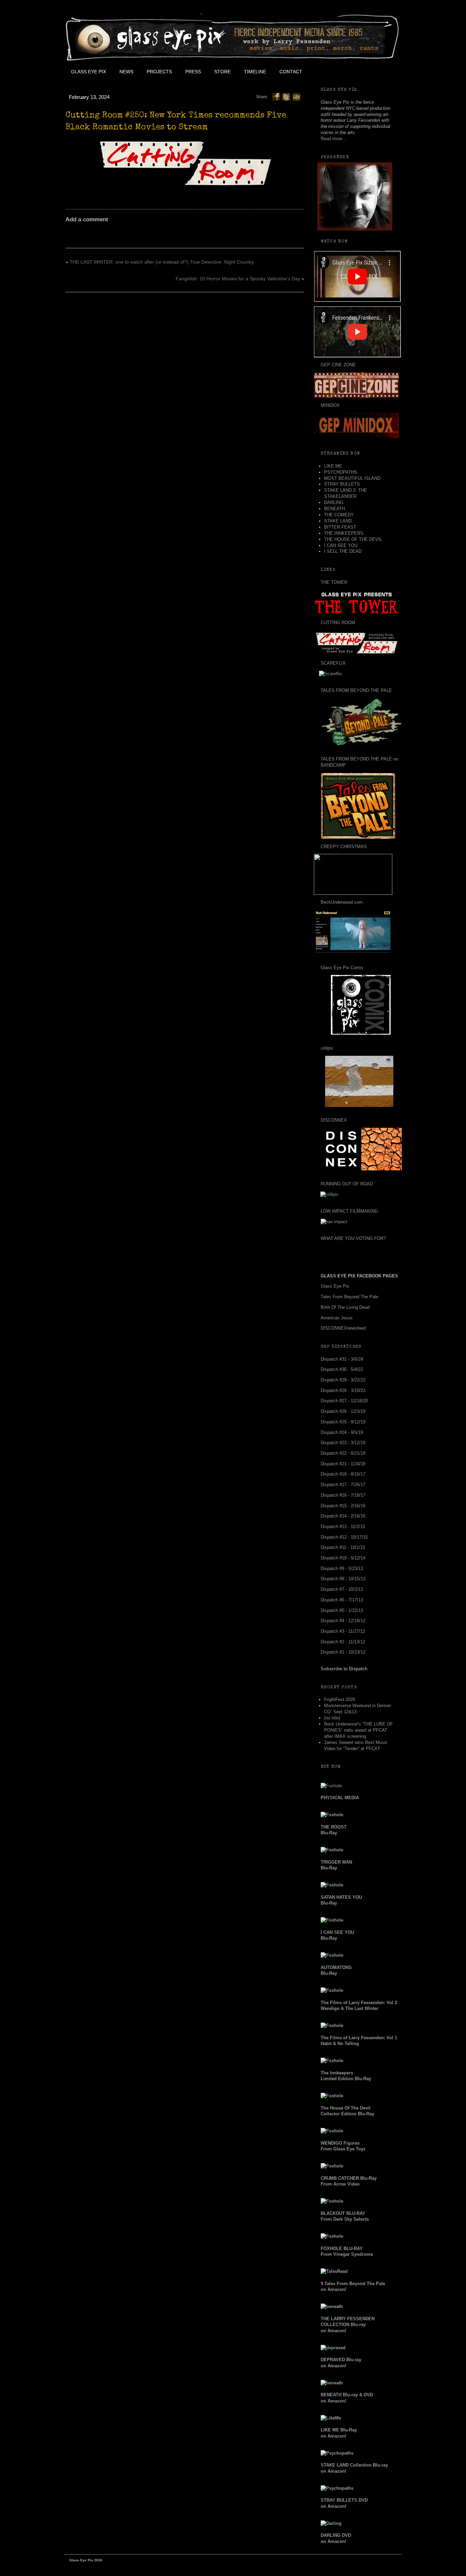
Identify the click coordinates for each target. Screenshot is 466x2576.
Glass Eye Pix (89, 72)
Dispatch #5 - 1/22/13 (342, 1610)
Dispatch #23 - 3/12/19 (343, 1443)
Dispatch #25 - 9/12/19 (343, 1422)
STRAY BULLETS (342, 484)
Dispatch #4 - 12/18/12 (343, 1621)
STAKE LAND (338, 521)
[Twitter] (286, 97)
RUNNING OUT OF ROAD (347, 1184)
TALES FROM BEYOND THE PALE (356, 690)
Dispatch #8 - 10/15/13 (343, 1579)
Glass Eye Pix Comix (342, 968)
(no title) (332, 1718)
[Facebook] (276, 97)
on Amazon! (348, 2325)
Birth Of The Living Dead (345, 1307)
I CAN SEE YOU (341, 545)
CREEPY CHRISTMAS (344, 847)
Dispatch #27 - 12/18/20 (344, 1401)
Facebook (324, 72)
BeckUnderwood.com (342, 902)
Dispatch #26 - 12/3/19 (343, 1411)
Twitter (339, 72)
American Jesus (337, 1318)
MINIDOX (330, 405)
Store (222, 72)
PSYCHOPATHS (341, 472)
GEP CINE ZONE (338, 365)
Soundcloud (385, 72)
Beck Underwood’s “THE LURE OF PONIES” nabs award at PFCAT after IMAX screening (359, 1730)
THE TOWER (334, 582)
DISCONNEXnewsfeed (343, 1328)
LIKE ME (333, 466)
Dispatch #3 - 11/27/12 (343, 1631)
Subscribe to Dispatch (344, 1669)
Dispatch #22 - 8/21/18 (343, 1453)
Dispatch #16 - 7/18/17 (343, 1495)
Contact (291, 72)
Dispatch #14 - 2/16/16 (343, 1516)
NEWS (126, 72)
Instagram (370, 72)
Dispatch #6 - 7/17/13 (342, 1600)
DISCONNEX (334, 1120)
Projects (159, 72)
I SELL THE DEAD (343, 551)
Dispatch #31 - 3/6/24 (342, 1359)
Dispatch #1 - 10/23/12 (343, 1652)
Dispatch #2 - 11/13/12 (343, 1642)
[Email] (296, 97)
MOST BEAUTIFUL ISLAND (352, 478)
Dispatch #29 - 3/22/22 (343, 1380)
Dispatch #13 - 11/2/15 (343, 1527)
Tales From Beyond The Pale (349, 1297)
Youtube (354, 72)
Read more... (333, 139)
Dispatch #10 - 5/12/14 (343, 1558)
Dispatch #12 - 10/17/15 (344, 1537)
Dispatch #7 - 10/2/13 (342, 1589)
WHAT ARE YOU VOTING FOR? (353, 1238)
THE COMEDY (339, 515)
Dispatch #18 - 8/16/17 (343, 1474)
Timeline (255, 72)
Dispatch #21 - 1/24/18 (343, 1464)
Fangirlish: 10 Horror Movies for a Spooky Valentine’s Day (238, 279)
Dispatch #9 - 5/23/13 (342, 1568)
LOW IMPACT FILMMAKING (349, 1211)
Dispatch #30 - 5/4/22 (342, 1369)
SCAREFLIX (333, 663)
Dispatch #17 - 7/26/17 (343, 1485)
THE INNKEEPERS (344, 533)
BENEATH (334, 509)
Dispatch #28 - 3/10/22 (343, 1390)
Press (193, 72)
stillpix (327, 1048)
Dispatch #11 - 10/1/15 (343, 1547)
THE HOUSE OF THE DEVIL (353, 539)
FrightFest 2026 (340, 1699)
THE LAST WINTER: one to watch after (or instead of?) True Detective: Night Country (162, 262)
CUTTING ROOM (338, 623)
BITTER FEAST (340, 527)
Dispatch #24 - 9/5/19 (342, 1432)
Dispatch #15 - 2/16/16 (343, 1506)
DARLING (334, 502)
